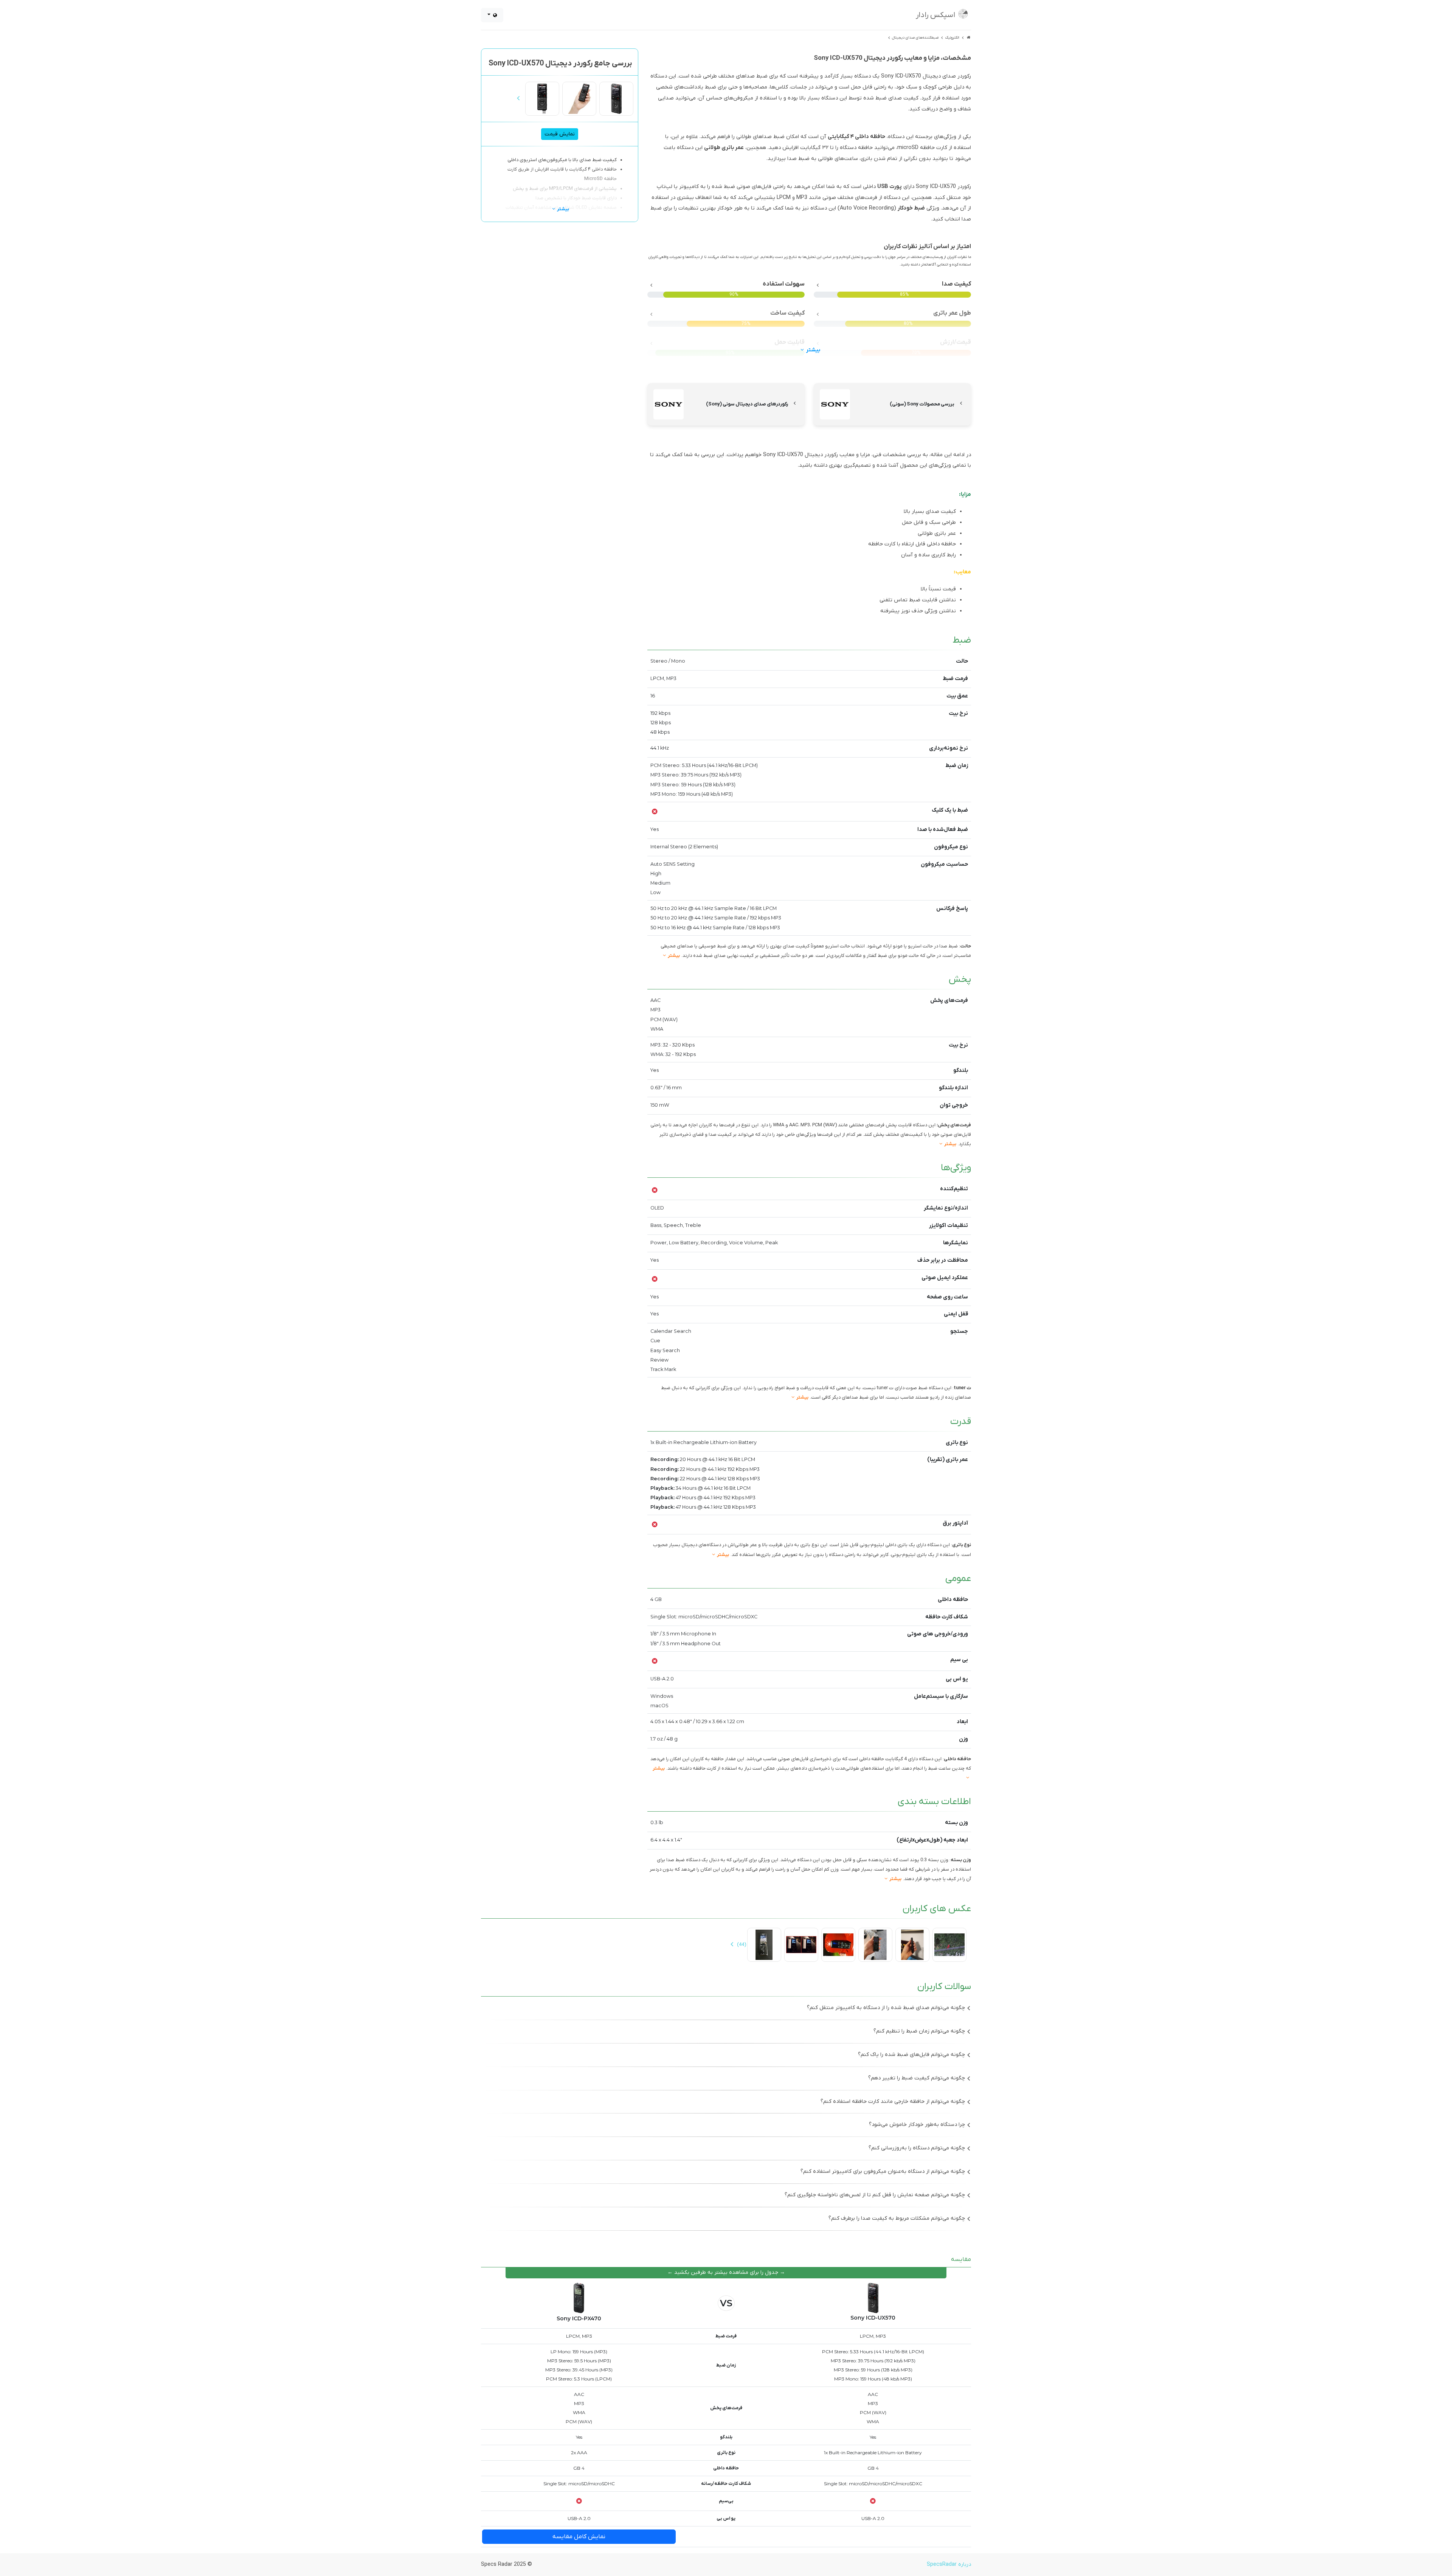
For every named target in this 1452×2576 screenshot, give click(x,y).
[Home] (968, 38)
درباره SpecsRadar (949, 2564)
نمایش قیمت (560, 134)
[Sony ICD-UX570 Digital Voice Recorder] (616, 99)
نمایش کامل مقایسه (579, 2537)
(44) (741, 1945)
